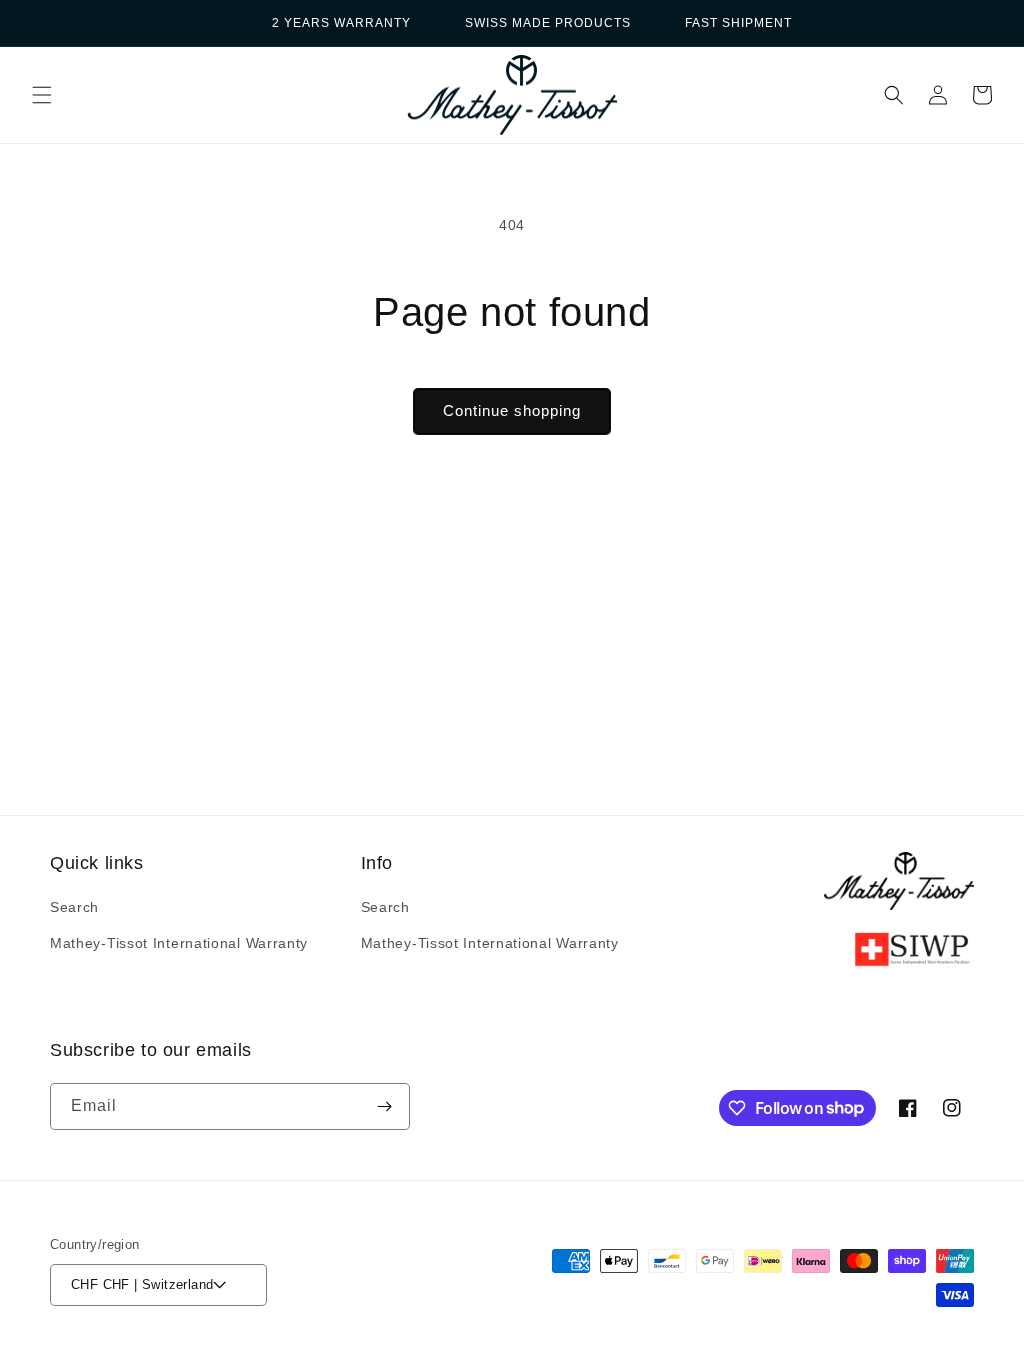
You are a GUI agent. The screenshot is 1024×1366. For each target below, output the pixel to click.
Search (74, 907)
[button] (42, 95)
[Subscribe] (384, 1106)
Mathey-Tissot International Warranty (179, 943)
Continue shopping (512, 410)
